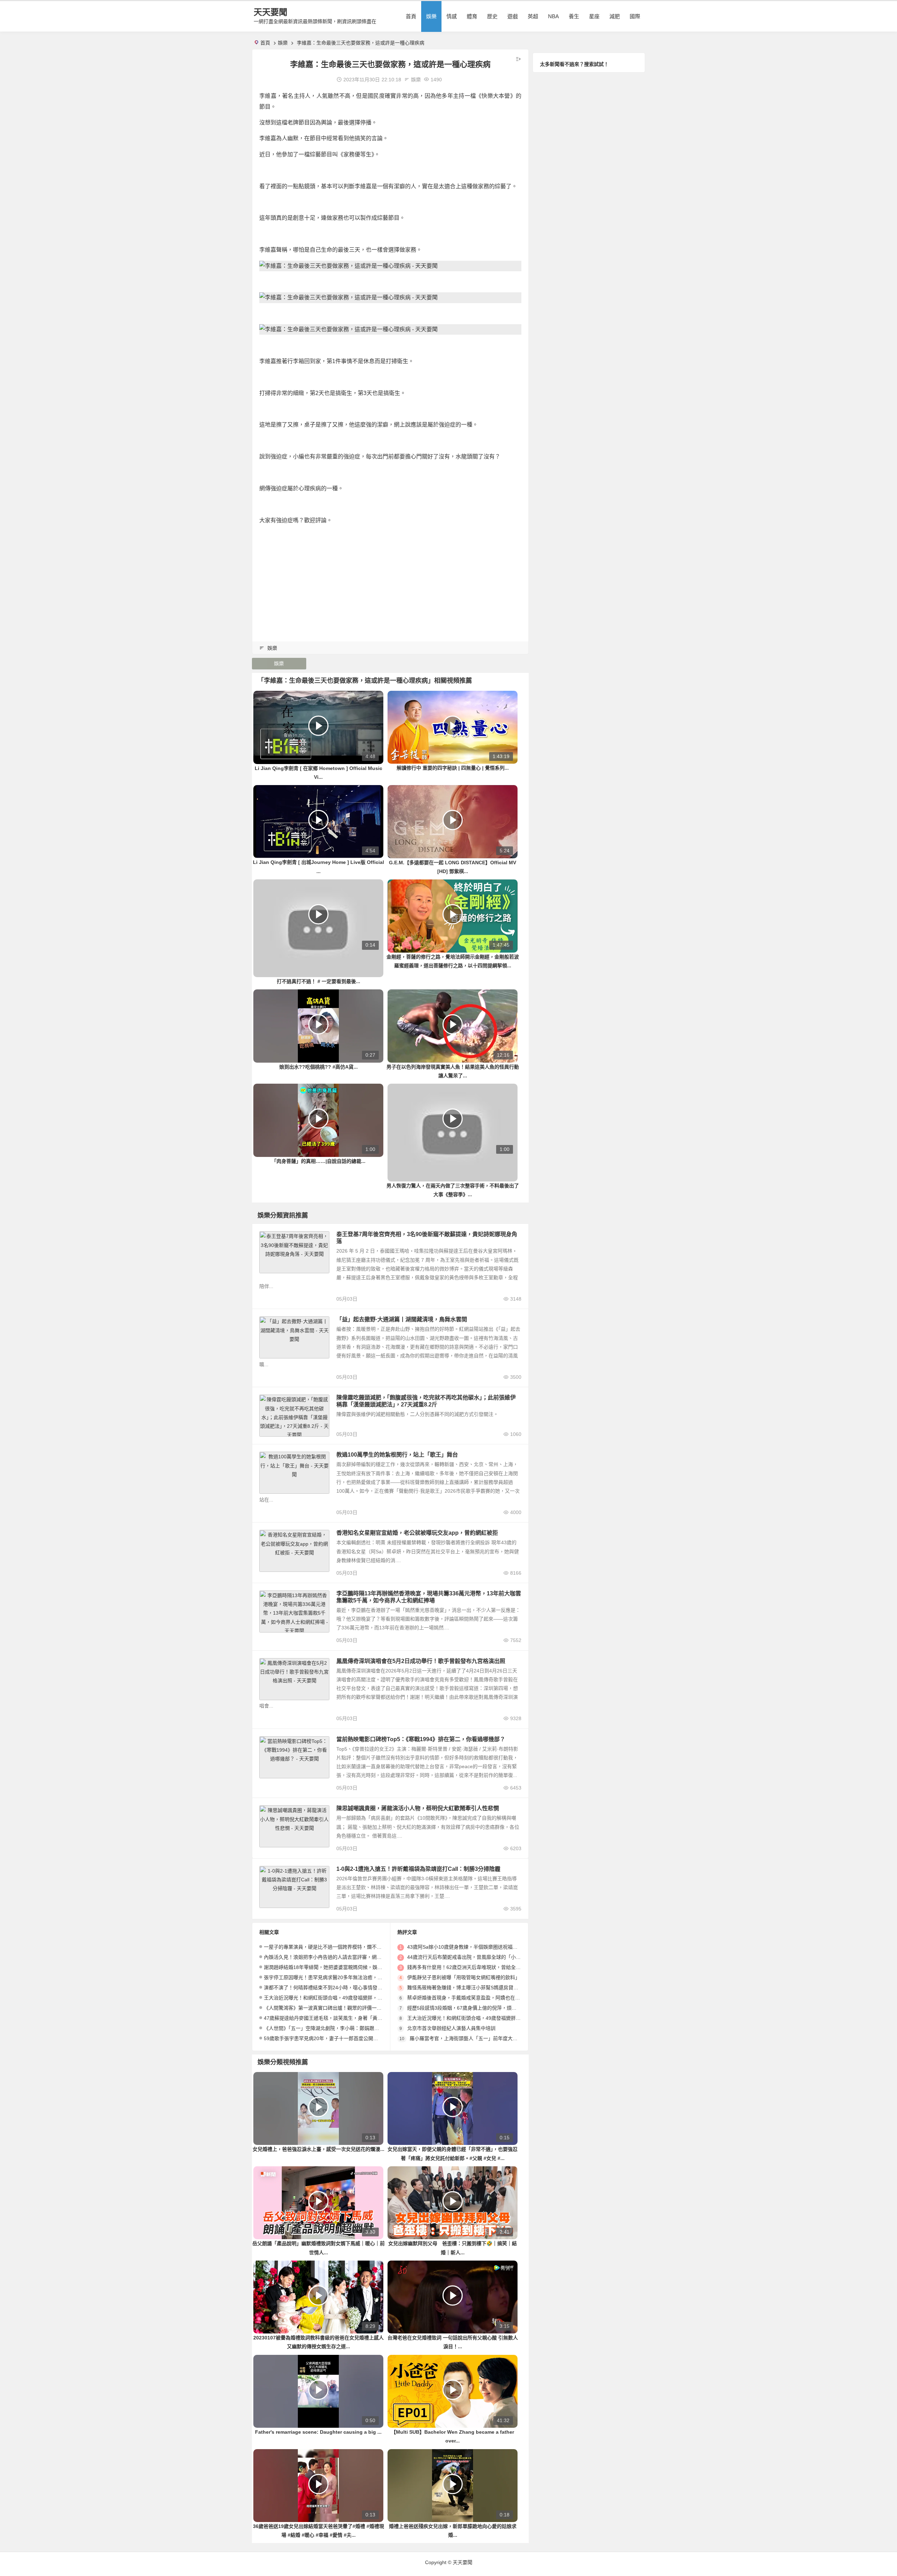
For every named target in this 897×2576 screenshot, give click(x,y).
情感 (452, 16)
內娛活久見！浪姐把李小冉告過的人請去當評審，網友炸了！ (330, 1957)
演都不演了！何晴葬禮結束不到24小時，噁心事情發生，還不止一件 (338, 1988)
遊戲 (513, 16)
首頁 (411, 16)
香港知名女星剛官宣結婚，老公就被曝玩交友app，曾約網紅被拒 (417, 1533)
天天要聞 (271, 12)
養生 (574, 16)
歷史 (492, 16)
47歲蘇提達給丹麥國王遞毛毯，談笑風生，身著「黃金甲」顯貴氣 (335, 2018)
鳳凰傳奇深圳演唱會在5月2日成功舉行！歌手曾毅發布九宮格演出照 (421, 1661)
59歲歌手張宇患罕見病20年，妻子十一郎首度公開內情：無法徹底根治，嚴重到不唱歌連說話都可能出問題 (380, 2038)
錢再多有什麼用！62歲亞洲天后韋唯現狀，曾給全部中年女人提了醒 (481, 1967)
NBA (553, 16)
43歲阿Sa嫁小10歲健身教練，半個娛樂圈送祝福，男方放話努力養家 (482, 1947)
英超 (533, 16)
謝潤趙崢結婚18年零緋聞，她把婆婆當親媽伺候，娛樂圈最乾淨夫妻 (338, 1967)
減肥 (615, 16)
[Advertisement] (390, 580)
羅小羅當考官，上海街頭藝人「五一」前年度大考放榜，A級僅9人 (481, 2038)
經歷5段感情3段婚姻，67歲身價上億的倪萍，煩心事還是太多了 (477, 2008)
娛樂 (431, 16)
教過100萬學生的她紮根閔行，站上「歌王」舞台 (397, 1455)
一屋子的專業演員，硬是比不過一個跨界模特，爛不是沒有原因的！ (337, 1947)
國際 (635, 16)
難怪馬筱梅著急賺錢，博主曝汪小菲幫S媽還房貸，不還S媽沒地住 (479, 1988)
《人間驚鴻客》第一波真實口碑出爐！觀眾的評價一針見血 (328, 2008)
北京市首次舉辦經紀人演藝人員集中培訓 (451, 2028)
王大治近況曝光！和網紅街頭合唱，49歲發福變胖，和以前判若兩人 (338, 1998)
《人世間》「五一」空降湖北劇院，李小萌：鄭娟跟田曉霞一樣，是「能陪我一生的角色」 (361, 2028)
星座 (594, 16)
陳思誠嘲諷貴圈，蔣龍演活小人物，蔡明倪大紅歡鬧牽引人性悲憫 (418, 1808)
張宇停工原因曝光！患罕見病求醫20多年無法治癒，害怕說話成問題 (338, 1977)
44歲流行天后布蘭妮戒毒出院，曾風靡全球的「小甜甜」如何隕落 (479, 1957)
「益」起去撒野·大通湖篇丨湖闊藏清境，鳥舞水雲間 (402, 1319)
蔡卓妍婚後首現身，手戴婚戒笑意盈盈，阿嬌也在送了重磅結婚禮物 (481, 1998)
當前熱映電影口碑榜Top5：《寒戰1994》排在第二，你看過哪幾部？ (421, 1739)
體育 (472, 16)
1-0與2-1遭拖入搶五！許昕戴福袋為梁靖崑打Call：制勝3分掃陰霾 (418, 1869)
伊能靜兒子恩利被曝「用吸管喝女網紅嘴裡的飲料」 (464, 1977)
